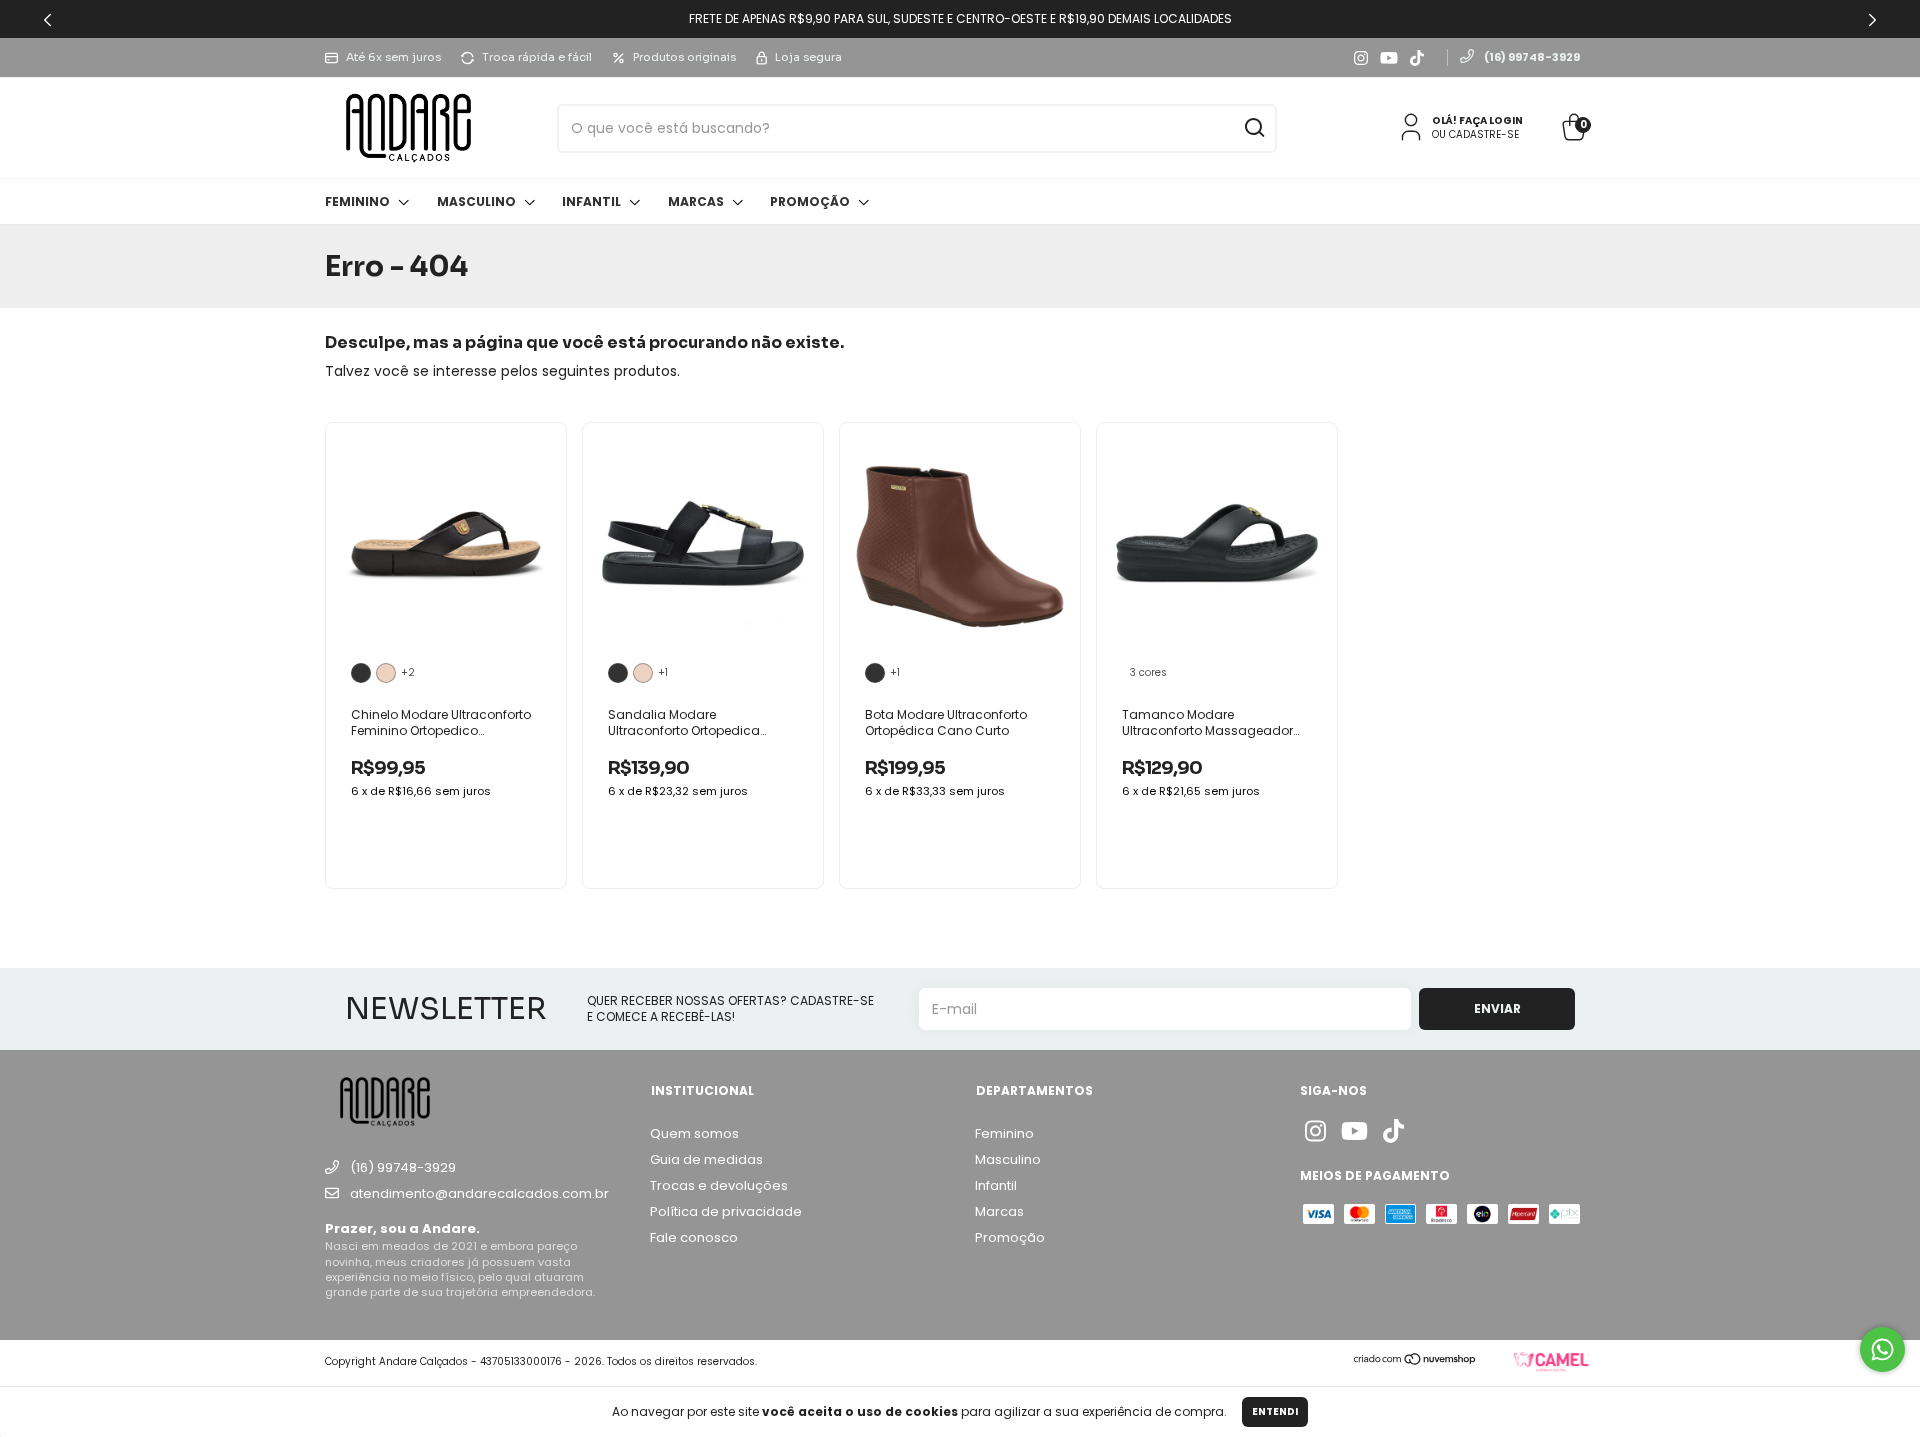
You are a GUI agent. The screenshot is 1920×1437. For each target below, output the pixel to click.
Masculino (478, 201)
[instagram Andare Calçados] (1361, 58)
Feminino (359, 201)
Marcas (697, 201)
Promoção (811, 201)
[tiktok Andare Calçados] (1417, 58)
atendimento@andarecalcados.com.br (479, 1193)
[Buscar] (1253, 129)
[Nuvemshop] (1415, 1361)
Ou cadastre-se (1475, 134)
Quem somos (694, 1133)
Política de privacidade (726, 1211)
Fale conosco (694, 1237)
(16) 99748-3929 (1531, 57)
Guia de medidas (706, 1159)
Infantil (593, 201)
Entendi (1275, 1411)
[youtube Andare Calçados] (1389, 58)
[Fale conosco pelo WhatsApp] (1882, 1349)
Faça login (1491, 120)
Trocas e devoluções (719, 1185)
